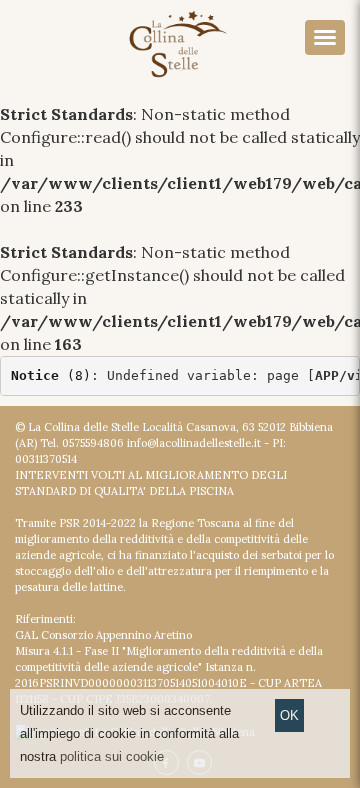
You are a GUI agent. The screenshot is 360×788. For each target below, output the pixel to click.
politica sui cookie (112, 756)
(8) (51, 375)
